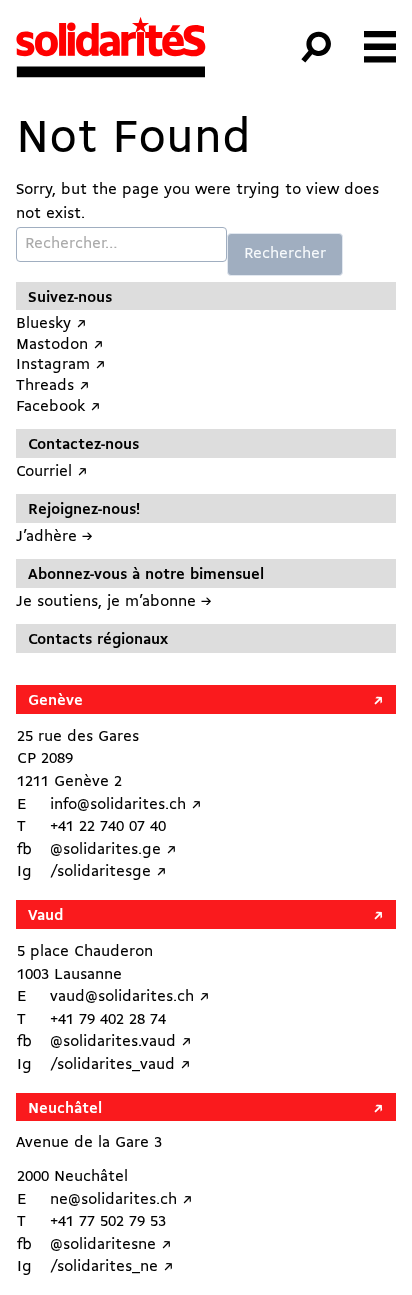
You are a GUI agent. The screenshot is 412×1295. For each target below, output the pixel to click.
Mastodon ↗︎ (60, 345)
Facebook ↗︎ (58, 407)
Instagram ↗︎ (61, 365)
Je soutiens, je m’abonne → (114, 602)
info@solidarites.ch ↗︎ (126, 805)
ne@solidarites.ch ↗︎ (121, 1200)
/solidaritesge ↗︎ (108, 872)
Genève (55, 701)
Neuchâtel (65, 1109)
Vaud (45, 916)
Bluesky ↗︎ (51, 324)
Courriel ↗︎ (52, 472)
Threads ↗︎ (53, 386)
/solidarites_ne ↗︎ (112, 1267)
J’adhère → (54, 537)
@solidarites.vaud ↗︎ (121, 1042)
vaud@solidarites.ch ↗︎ (130, 997)
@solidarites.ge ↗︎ (113, 850)
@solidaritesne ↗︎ (111, 1245)
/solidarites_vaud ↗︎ (120, 1065)
